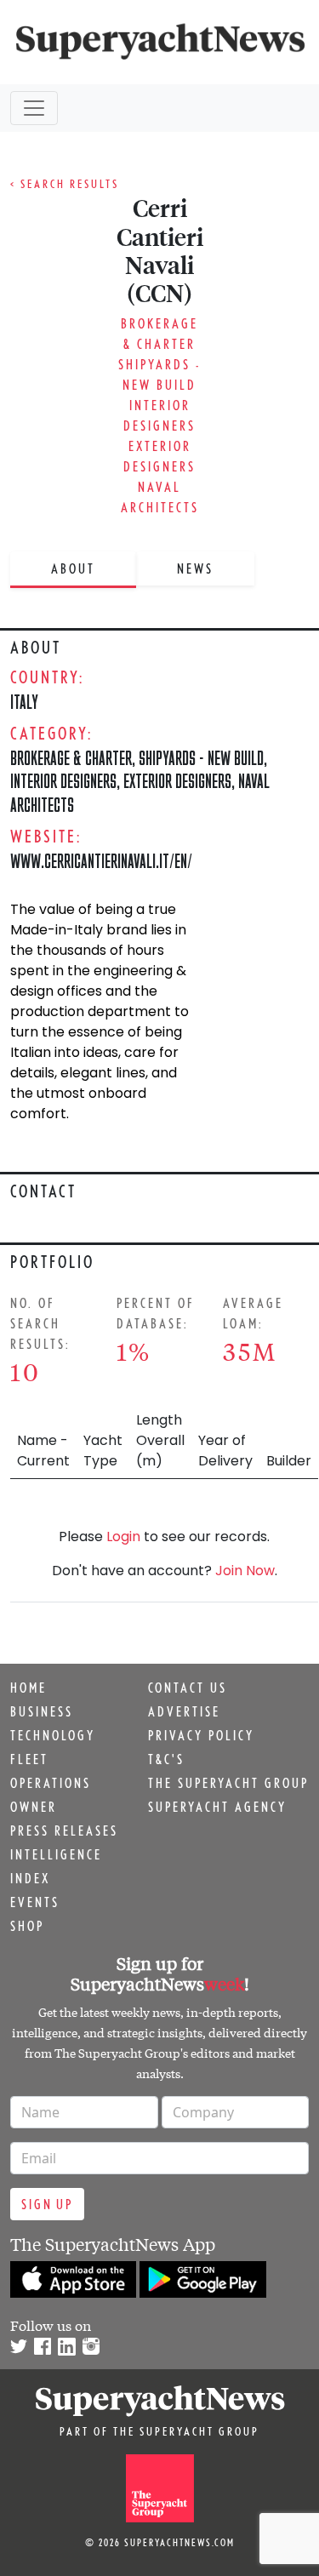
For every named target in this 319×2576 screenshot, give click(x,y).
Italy (24, 702)
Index (30, 1878)
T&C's (166, 1759)
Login (123, 1536)
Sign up (47, 2204)
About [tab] (73, 568)
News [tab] (195, 568)
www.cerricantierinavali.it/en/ (101, 861)
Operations (51, 1783)
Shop (27, 1926)
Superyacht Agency (217, 1807)
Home (28, 1688)
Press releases (64, 1831)
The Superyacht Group (228, 1783)
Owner (34, 1807)
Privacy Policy (201, 1735)
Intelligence (56, 1854)
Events (35, 1902)
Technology (53, 1735)
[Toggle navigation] (34, 108)
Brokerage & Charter (71, 758)
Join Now (245, 1571)
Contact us (188, 1688)
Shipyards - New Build (201, 758)
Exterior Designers (177, 781)
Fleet (29, 1759)
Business (42, 1711)
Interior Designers (63, 781)
